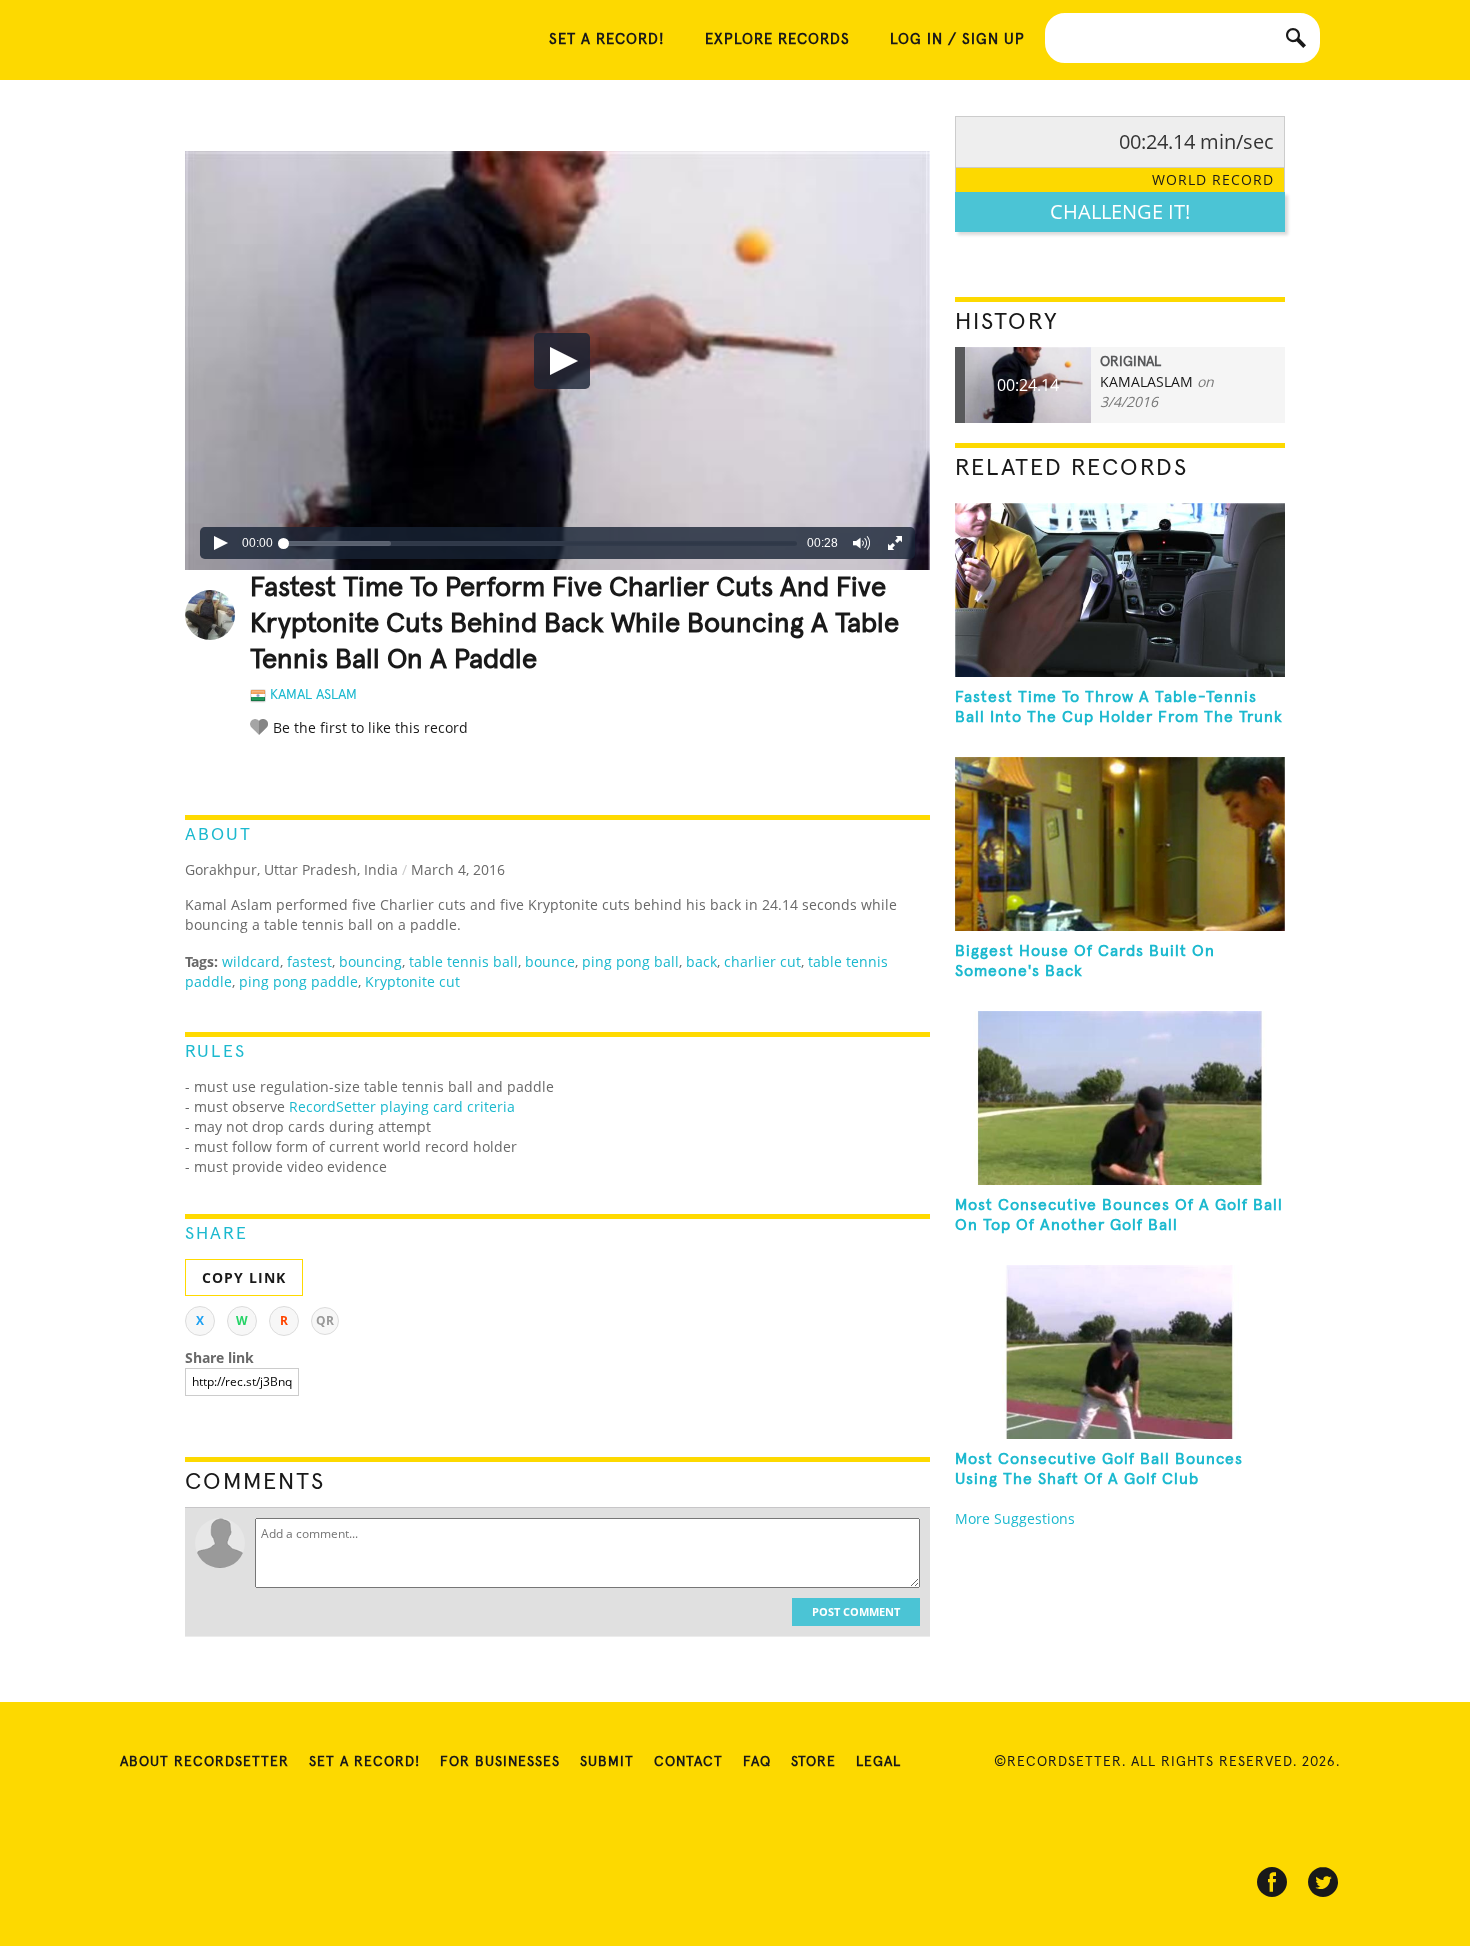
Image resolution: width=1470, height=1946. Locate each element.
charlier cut (762, 961)
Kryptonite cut (412, 981)
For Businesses (500, 1762)
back (701, 961)
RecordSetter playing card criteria (402, 1106)
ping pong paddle (298, 981)
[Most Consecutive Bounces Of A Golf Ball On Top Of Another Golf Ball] (1120, 1098)
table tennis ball (463, 961)
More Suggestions (1015, 1518)
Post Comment (856, 1611)
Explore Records (777, 39)
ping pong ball (630, 961)
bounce (550, 961)
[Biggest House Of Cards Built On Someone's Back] (1120, 844)
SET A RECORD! (607, 39)
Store (813, 1762)
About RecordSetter (204, 1762)
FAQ (757, 1762)
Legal (878, 1762)
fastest (309, 961)
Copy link (244, 1277)
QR (325, 1320)
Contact (688, 1762)
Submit (607, 1762)
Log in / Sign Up (957, 39)
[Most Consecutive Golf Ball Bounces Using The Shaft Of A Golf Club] (1120, 1352)
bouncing (370, 961)
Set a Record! (364, 1762)
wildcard (251, 961)
